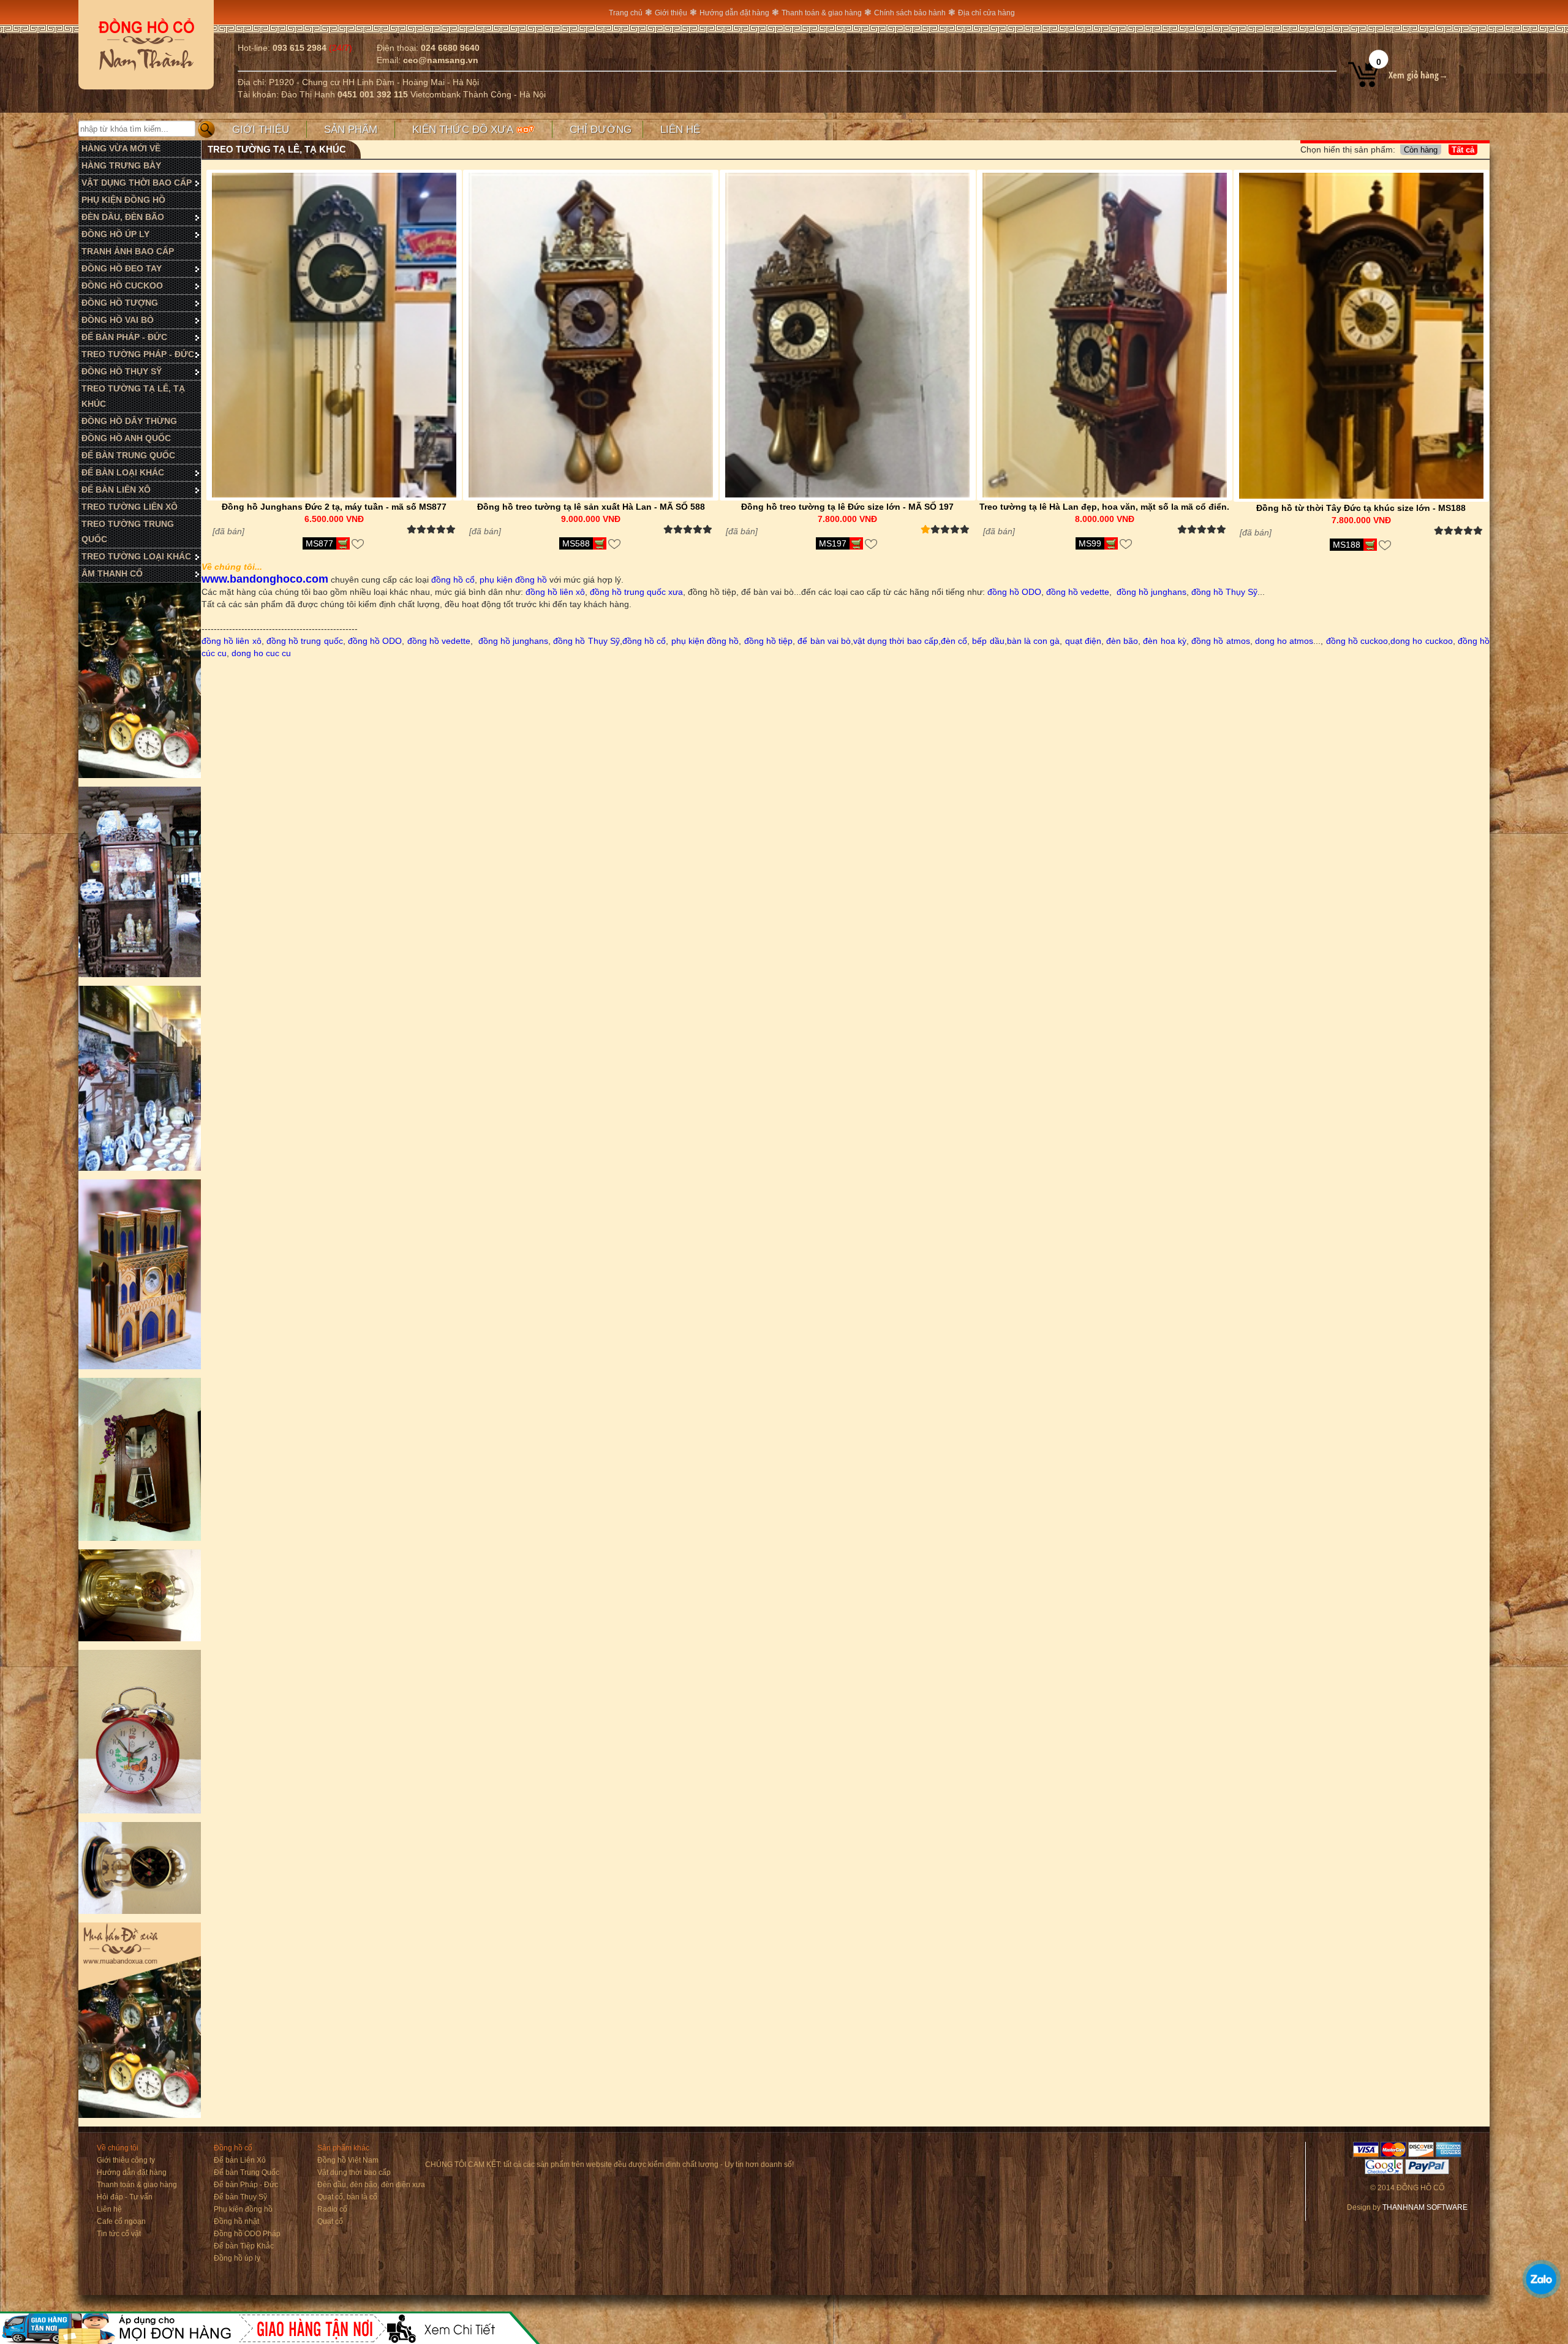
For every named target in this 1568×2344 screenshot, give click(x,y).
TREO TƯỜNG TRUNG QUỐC (128, 531)
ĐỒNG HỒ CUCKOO (122, 285)
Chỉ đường (601, 130)
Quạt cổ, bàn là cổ (347, 2197)
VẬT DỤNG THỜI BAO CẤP (137, 183)
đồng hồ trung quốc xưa (636, 592)
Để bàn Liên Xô (240, 2160)
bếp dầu (988, 641)
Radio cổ (332, 2209)
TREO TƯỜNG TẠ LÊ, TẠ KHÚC (133, 396)
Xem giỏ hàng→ (1418, 75)
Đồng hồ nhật (236, 2221)
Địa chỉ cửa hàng (986, 13)
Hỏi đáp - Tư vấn (125, 2197)
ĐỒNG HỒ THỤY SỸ (122, 371)
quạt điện (1083, 641)
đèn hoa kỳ (1164, 641)
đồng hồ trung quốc (305, 641)
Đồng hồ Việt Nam (348, 2160)
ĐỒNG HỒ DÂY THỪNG (129, 421)
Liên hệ (680, 130)
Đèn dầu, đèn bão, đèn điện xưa (371, 2185)
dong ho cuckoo (1421, 641)
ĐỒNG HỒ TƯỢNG (120, 303)
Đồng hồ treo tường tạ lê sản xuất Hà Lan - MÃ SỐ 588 (591, 507)
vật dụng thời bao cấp (896, 641)
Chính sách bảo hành (910, 13)
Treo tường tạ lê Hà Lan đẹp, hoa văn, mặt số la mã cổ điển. (1104, 507)
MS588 (576, 543)
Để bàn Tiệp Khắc (244, 2246)
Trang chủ (626, 13)
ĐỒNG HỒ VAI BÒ (118, 320)
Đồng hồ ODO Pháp (247, 2234)
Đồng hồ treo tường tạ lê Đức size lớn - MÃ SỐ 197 (847, 507)
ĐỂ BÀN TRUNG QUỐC (128, 455)
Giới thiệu (671, 13)
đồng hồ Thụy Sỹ (1224, 592)
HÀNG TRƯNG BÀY (121, 165)
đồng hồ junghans (1151, 592)
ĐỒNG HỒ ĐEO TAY (122, 268)
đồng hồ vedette (1078, 592)
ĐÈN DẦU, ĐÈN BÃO (123, 217)
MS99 (1090, 543)
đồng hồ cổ (453, 580)
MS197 (833, 543)
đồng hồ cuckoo (1357, 641)
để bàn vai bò (824, 641)
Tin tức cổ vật (119, 2234)
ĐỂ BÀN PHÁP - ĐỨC (124, 337)
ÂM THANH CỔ (112, 573)
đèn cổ (954, 641)
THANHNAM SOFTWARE (1425, 2207)
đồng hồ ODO (1013, 592)
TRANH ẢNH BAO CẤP (128, 251)
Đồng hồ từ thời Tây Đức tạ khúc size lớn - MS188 (1361, 508)
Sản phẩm (351, 130)
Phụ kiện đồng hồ (243, 2209)
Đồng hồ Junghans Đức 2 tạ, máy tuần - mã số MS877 (334, 507)
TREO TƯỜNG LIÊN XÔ (130, 507)
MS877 (319, 543)
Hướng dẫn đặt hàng (734, 13)
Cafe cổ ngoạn (121, 2221)
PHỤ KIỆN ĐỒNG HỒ (123, 200)
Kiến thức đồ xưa (464, 130)
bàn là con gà (1034, 641)
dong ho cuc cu (261, 653)
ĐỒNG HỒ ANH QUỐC (126, 438)
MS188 (1347, 545)
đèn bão (1122, 641)
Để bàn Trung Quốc (247, 2172)
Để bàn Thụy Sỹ (240, 2197)
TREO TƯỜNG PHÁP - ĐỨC (138, 354)
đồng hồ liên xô (555, 592)
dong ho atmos (1284, 641)
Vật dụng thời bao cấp (354, 2172)
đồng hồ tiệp (768, 641)
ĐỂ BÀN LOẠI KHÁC (123, 472)
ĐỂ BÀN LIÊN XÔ (116, 490)
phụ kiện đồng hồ (512, 580)
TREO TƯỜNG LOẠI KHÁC (136, 556)
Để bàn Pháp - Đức (246, 2185)
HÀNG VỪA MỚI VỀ (121, 148)
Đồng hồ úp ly (237, 2258)
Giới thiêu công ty (126, 2160)
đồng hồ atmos (1220, 641)
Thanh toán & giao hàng (822, 13)
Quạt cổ (330, 2221)
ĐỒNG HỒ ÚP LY (115, 234)
